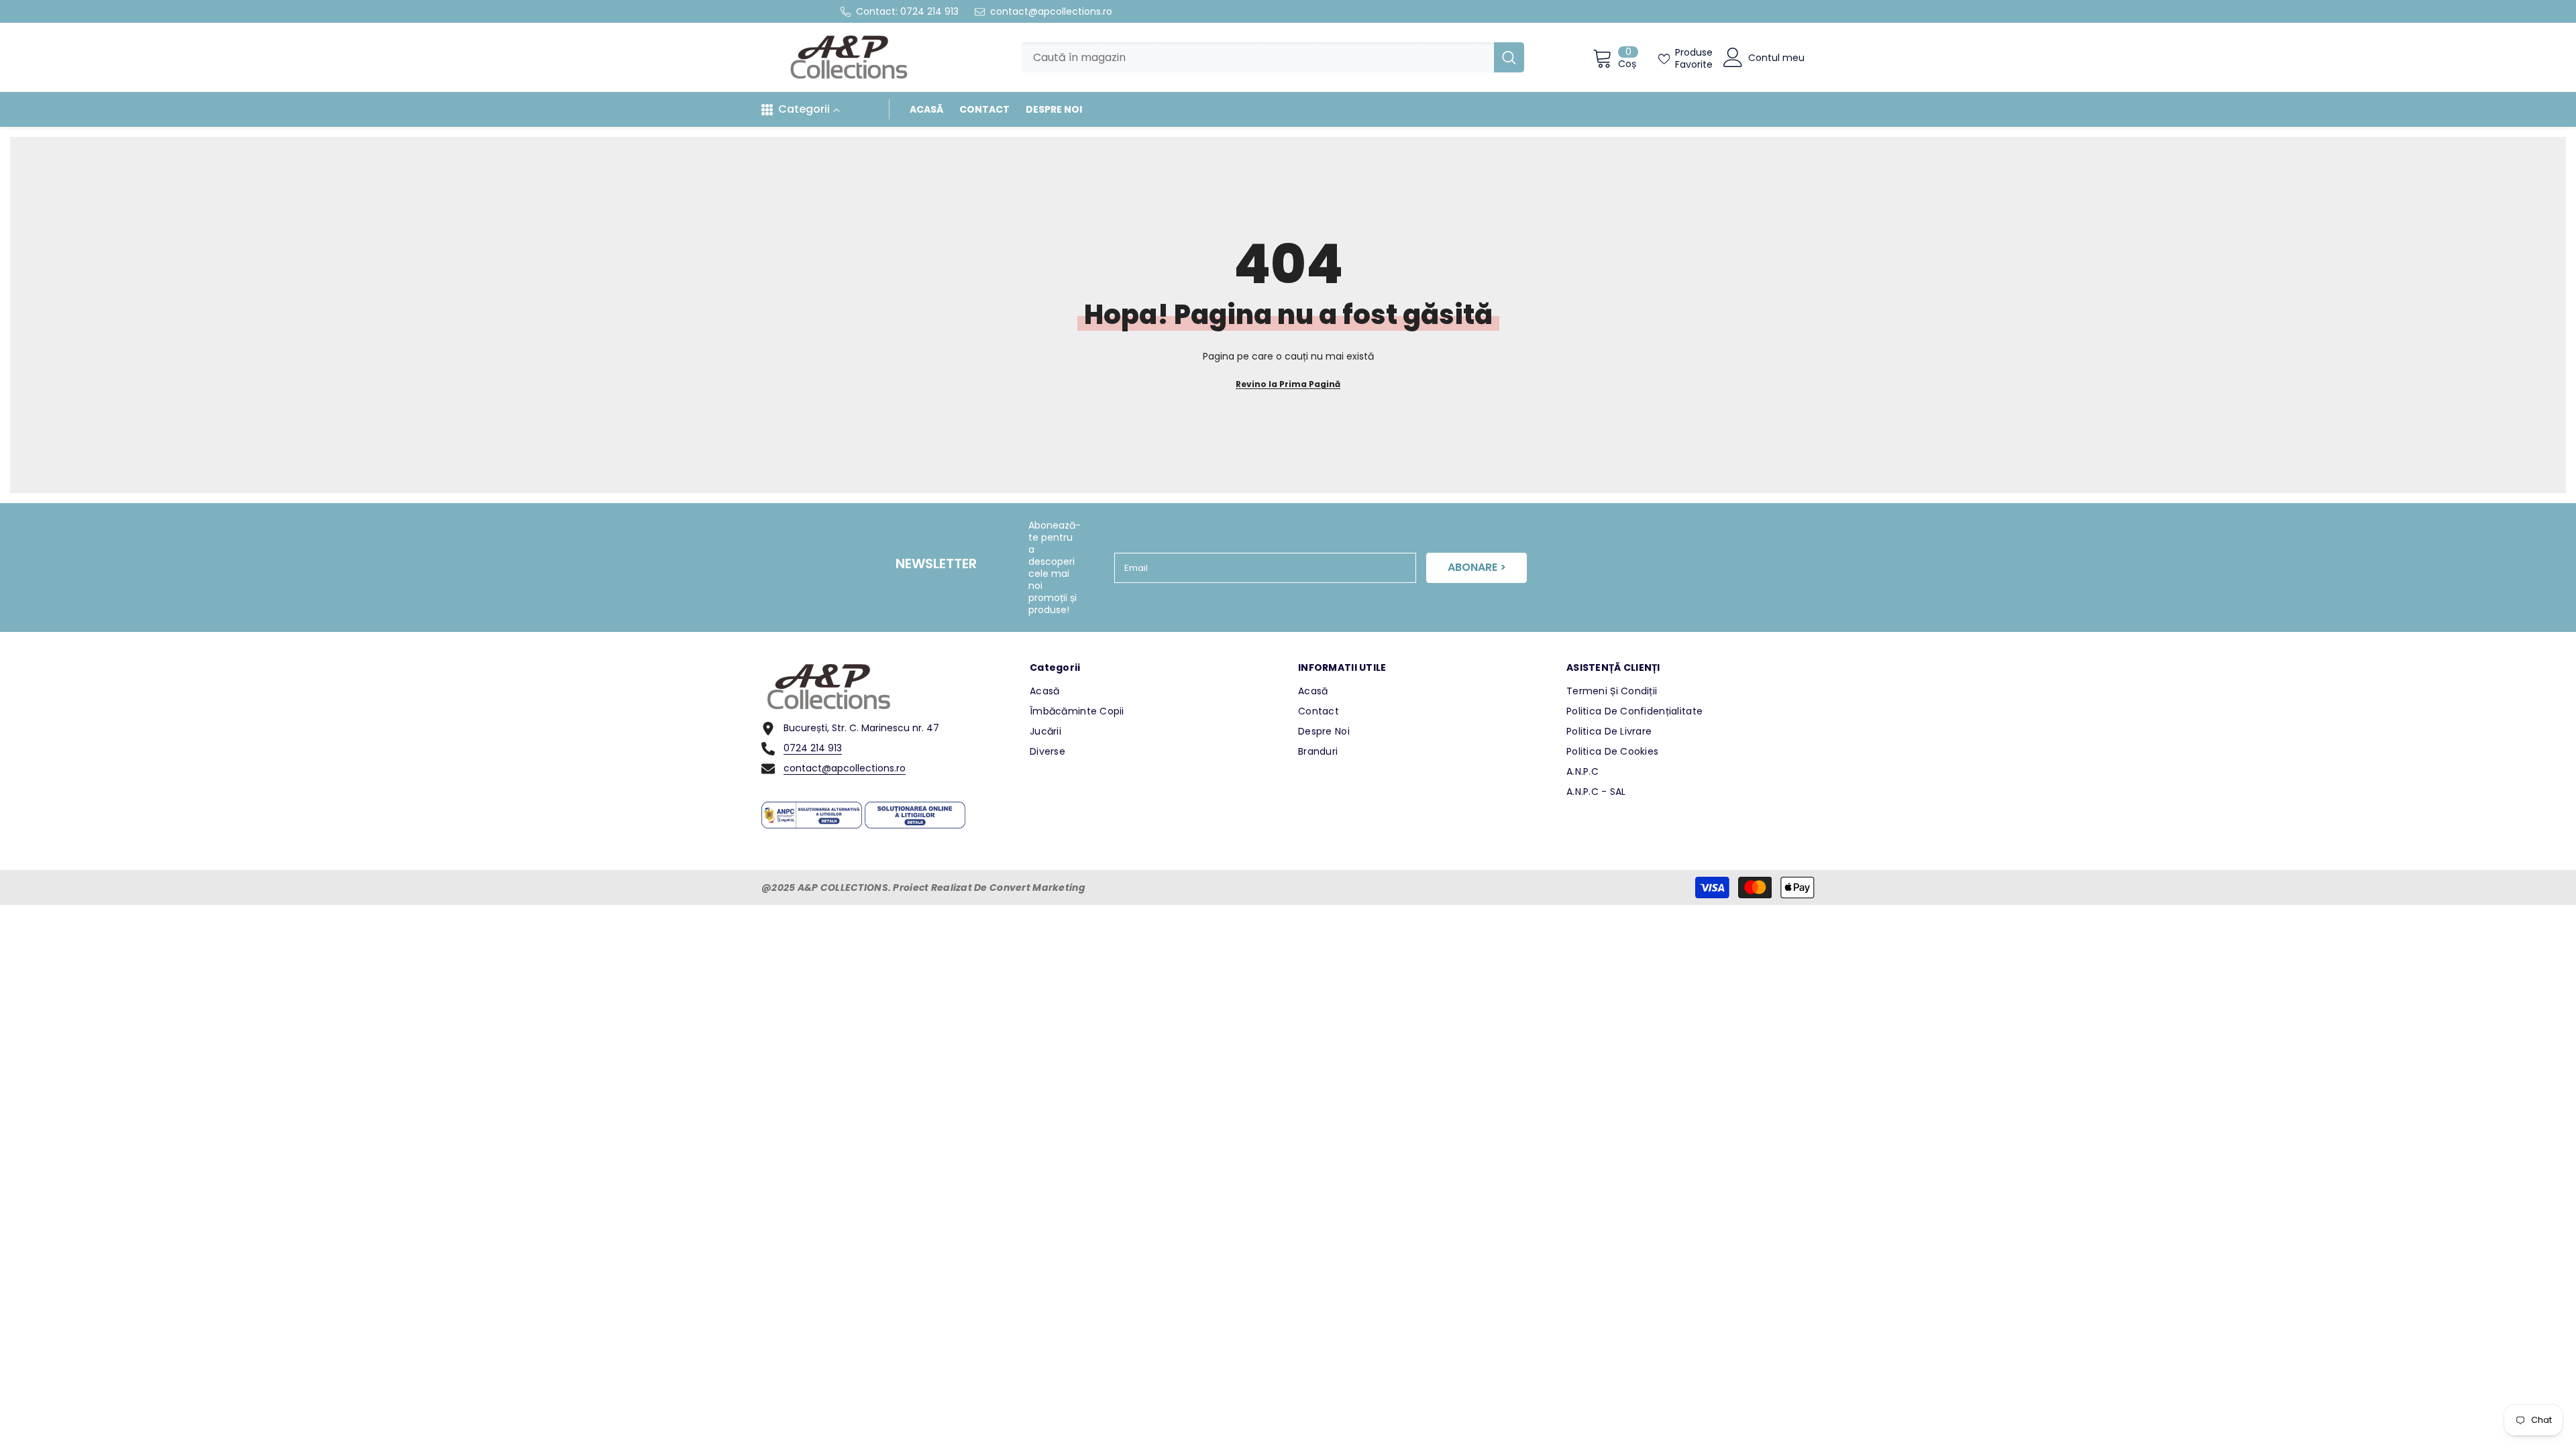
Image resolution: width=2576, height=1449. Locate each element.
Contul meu (1776, 58)
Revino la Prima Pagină (1288, 384)
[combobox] (1257, 57)
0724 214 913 (929, 11)
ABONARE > (1477, 567)
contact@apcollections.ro (1051, 11)
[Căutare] (1273, 57)
